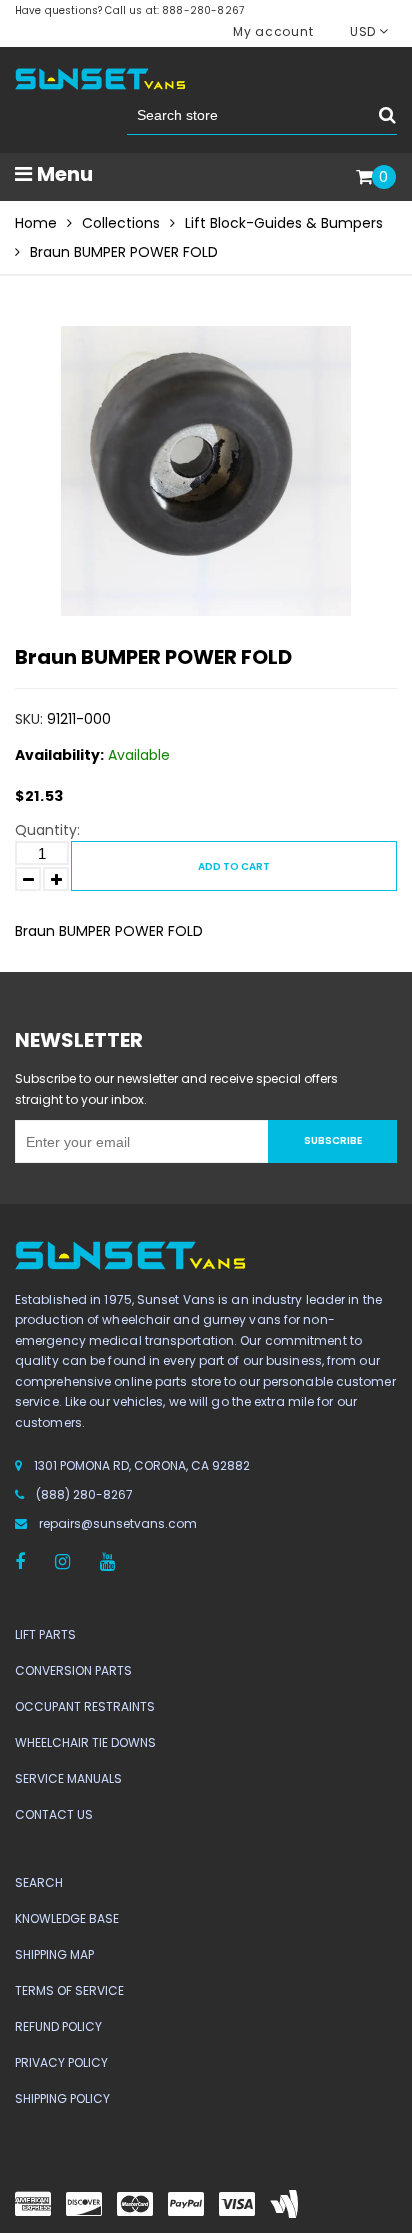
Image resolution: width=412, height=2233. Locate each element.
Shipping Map (54, 1954)
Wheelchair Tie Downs (85, 1742)
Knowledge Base (67, 1918)
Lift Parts (45, 1634)
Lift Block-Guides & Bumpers (284, 223)
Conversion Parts (73, 1670)
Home (36, 223)
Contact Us (54, 1814)
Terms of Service (69, 1990)
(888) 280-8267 (84, 1494)
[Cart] (364, 178)
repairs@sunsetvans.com (118, 1523)
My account (273, 31)
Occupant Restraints (85, 1706)
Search (39, 1882)
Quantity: (47, 830)
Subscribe (333, 1140)
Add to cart (234, 866)
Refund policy (58, 2026)
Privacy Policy (61, 2062)
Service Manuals (68, 1778)
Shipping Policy (62, 2098)
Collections (121, 223)
